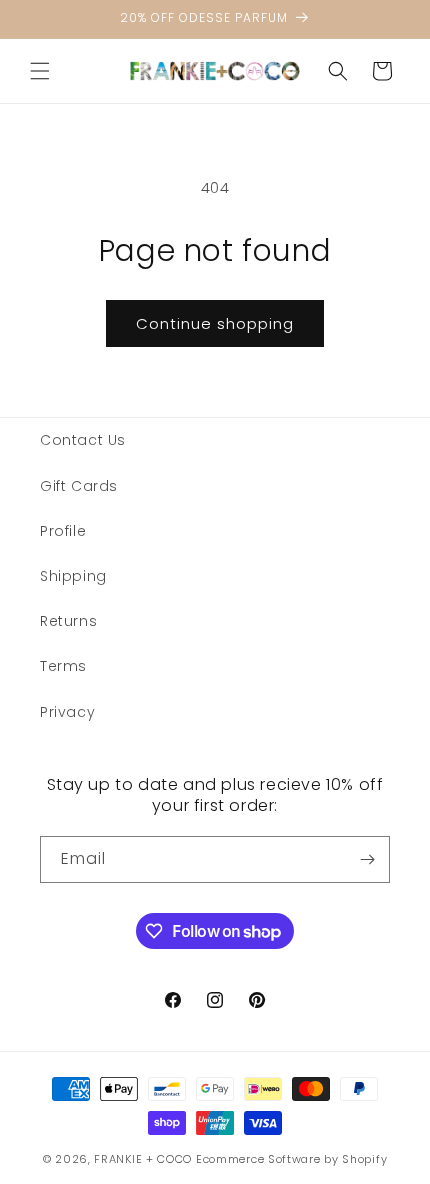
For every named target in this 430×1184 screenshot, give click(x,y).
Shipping (73, 576)
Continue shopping (215, 323)
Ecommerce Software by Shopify (291, 1159)
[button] (40, 71)
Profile (63, 531)
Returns (68, 621)
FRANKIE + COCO (143, 1159)
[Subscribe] (367, 859)
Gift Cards (79, 486)
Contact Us (83, 440)
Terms (63, 666)
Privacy (67, 712)
